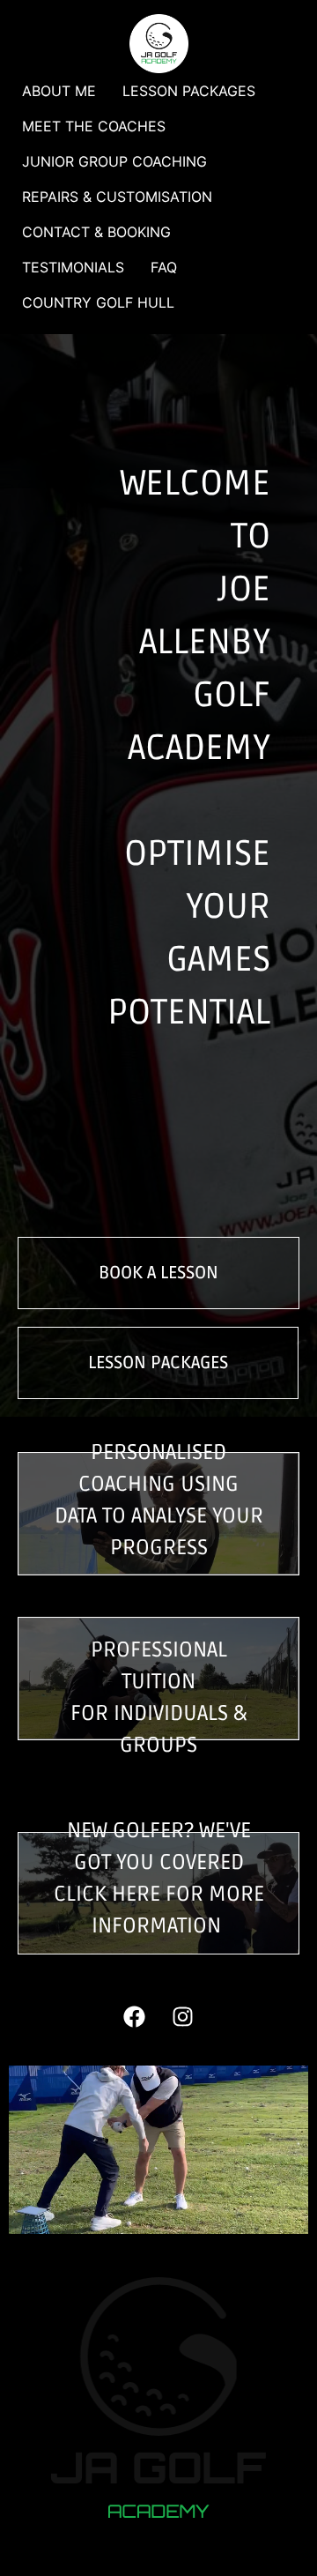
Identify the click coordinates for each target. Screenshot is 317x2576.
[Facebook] (135, 2017)
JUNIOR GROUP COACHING (114, 161)
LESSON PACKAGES (189, 91)
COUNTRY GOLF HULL (98, 302)
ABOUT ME (59, 91)
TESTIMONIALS (73, 267)
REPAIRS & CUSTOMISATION (117, 197)
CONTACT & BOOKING (96, 232)
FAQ (164, 267)
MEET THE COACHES (94, 126)
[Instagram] (183, 2017)
